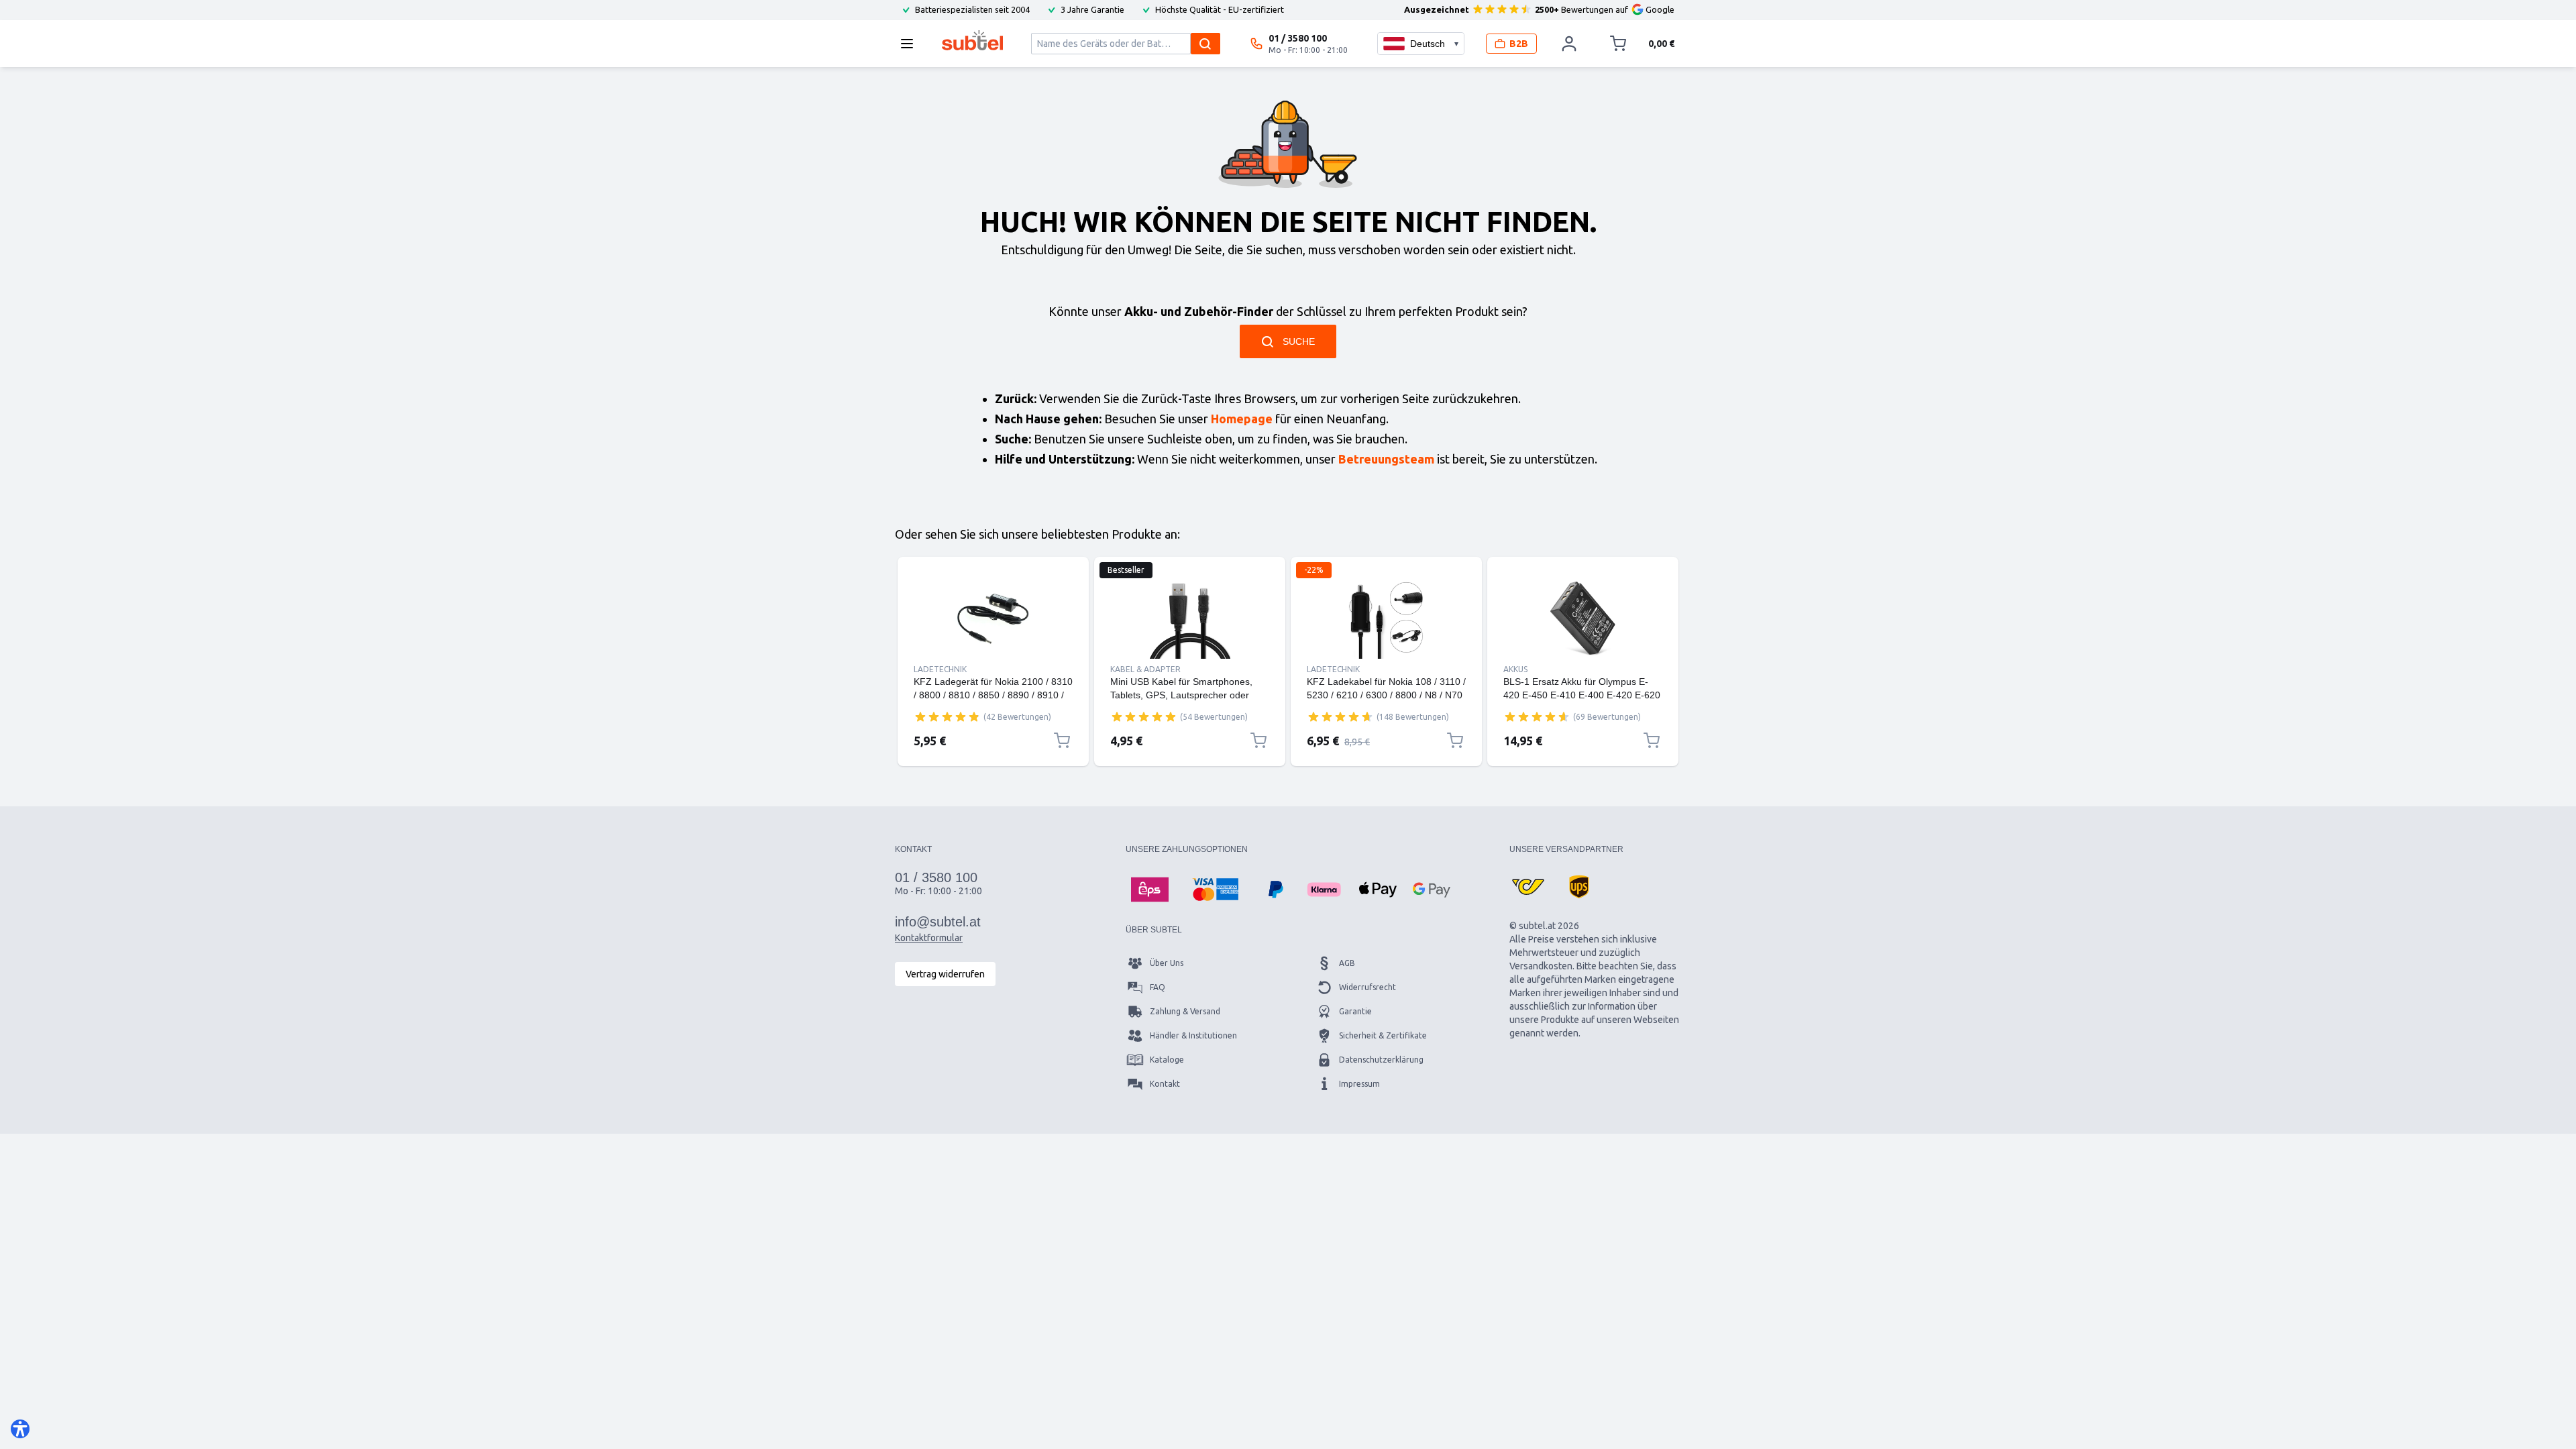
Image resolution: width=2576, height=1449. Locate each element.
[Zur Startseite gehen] (972, 40)
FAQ (1158, 987)
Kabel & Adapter (1145, 669)
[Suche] (1205, 44)
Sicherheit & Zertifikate (1383, 1035)
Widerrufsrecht (1367, 987)
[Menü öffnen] (911, 44)
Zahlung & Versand (1185, 1011)
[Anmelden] (1569, 44)
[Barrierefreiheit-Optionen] (20, 1429)
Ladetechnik (940, 669)
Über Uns (1167, 963)
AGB (1347, 963)
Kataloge (1167, 1060)
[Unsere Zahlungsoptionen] (1150, 890)
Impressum (1359, 1084)
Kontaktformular (929, 938)
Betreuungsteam (1386, 459)
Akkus (1515, 669)
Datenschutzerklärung (1381, 1060)
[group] (947, 716)
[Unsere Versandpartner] (1528, 887)
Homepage (1242, 419)
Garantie (1355, 1011)
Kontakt (1165, 1084)
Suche (1299, 341)
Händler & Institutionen (1193, 1035)
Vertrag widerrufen (945, 974)
